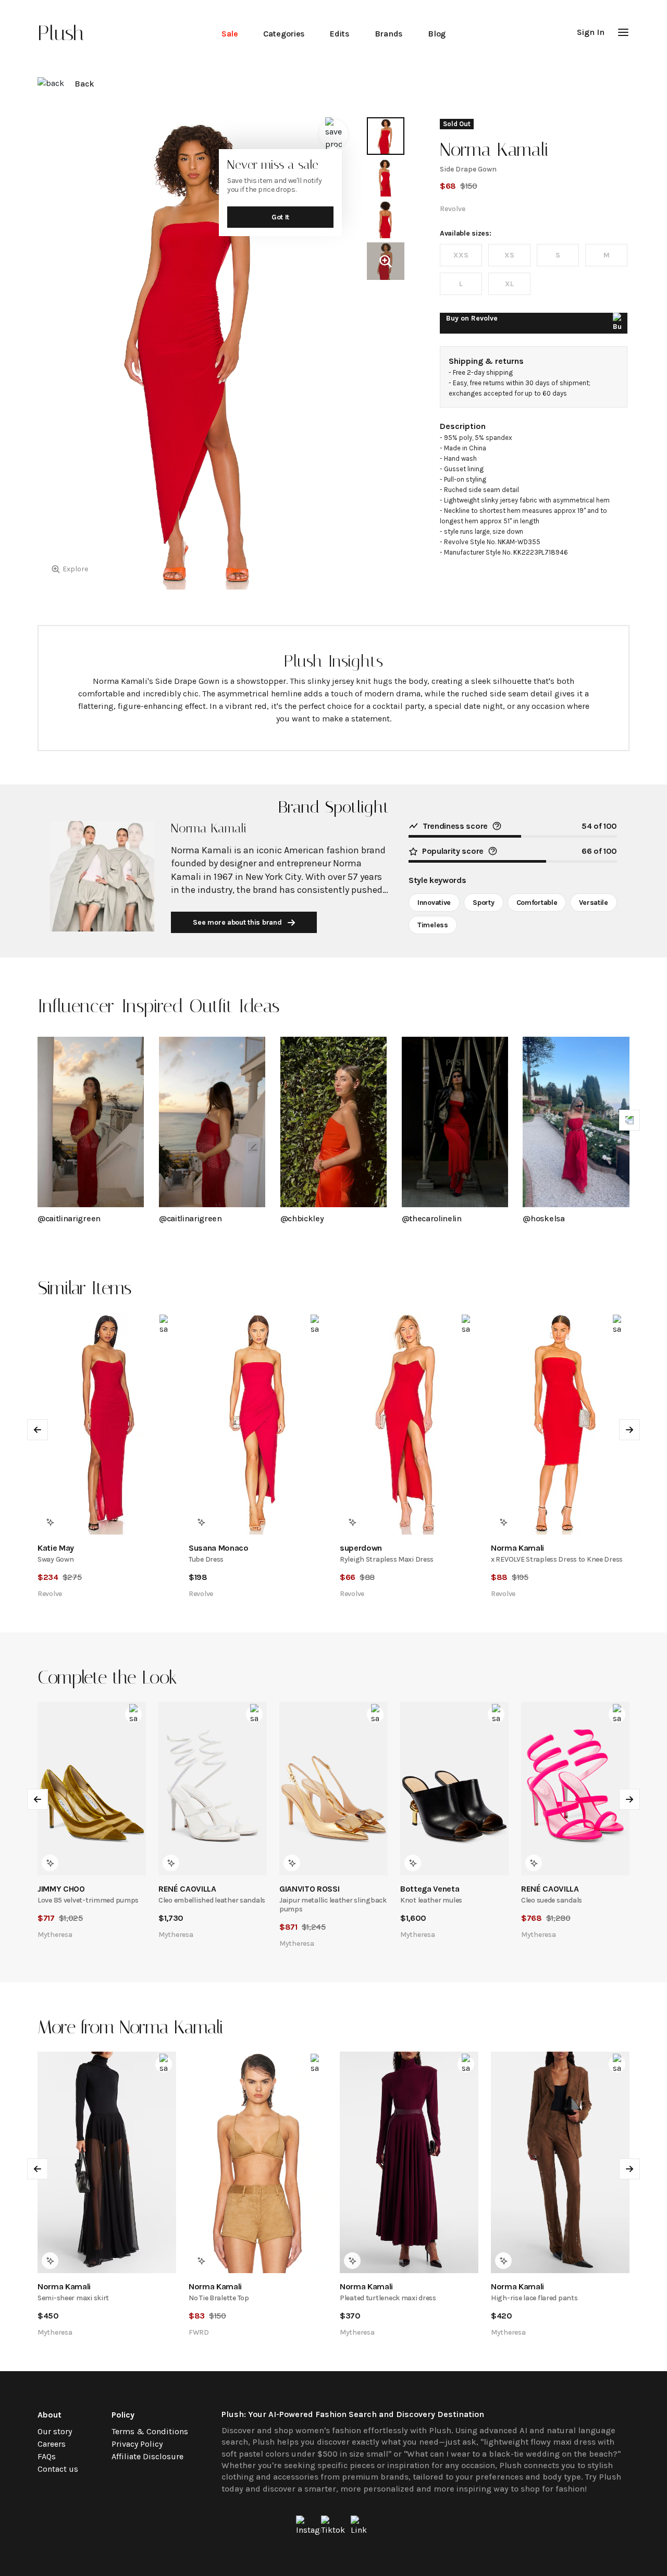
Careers (52, 2444)
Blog (437, 34)
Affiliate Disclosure (147, 2456)
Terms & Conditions (150, 2431)
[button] (623, 32)
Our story (55, 2431)
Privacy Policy (137, 2444)
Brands (389, 34)
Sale (230, 34)
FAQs (47, 2456)
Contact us (58, 2469)
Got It (280, 217)
